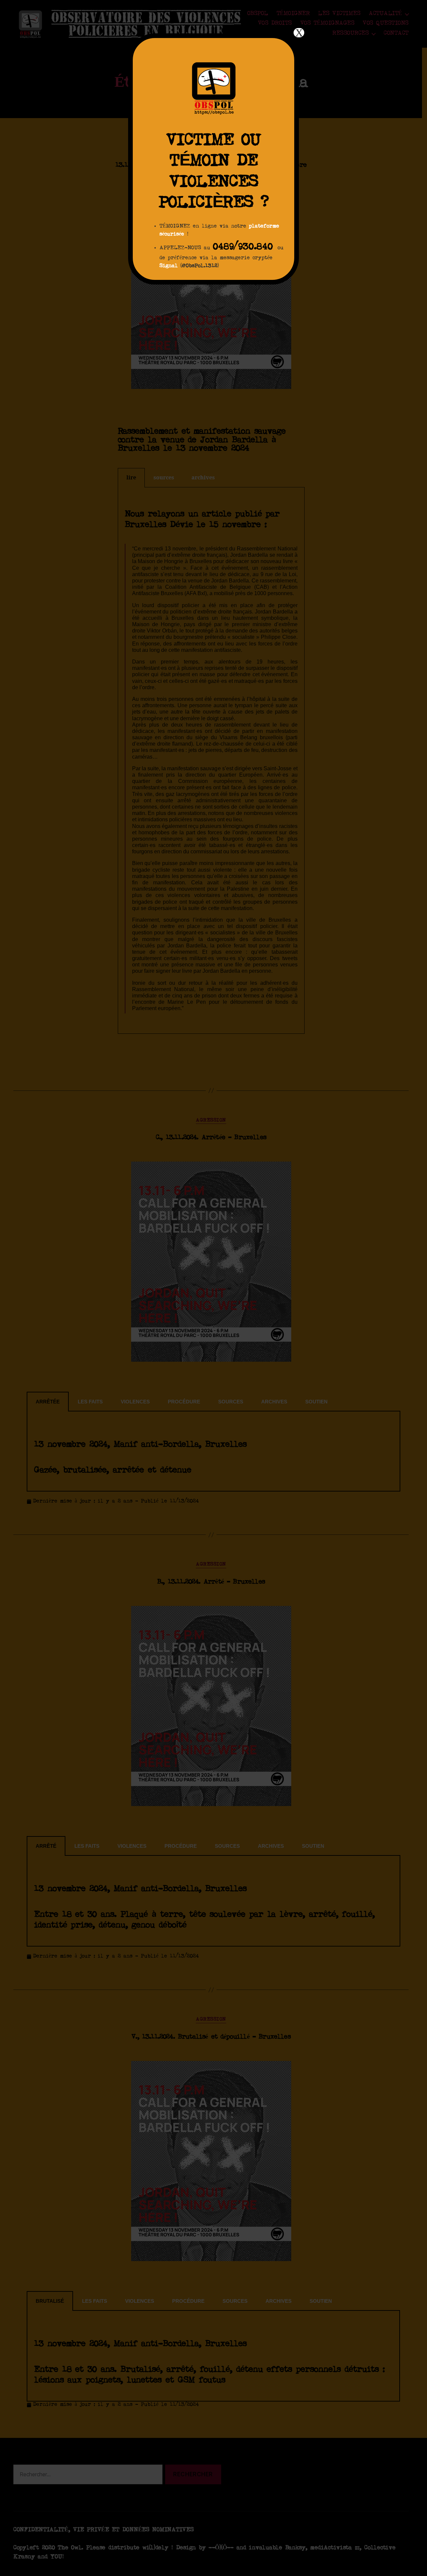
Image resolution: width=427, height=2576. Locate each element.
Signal (169, 266)
